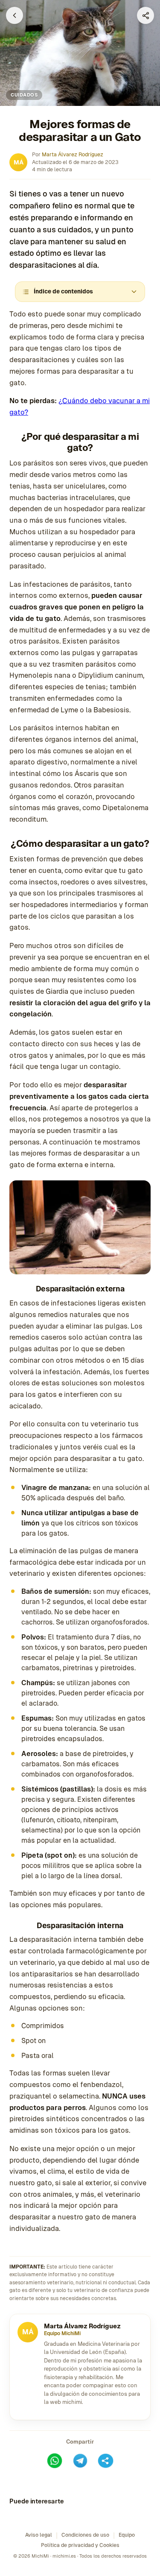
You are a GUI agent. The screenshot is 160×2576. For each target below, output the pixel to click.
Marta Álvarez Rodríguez (73, 154)
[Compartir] (145, 15)
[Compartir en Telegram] (80, 2461)
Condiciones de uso (85, 2535)
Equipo (127, 2535)
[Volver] (15, 15)
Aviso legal (39, 2535)
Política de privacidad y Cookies (80, 2545)
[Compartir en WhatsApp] (55, 2461)
